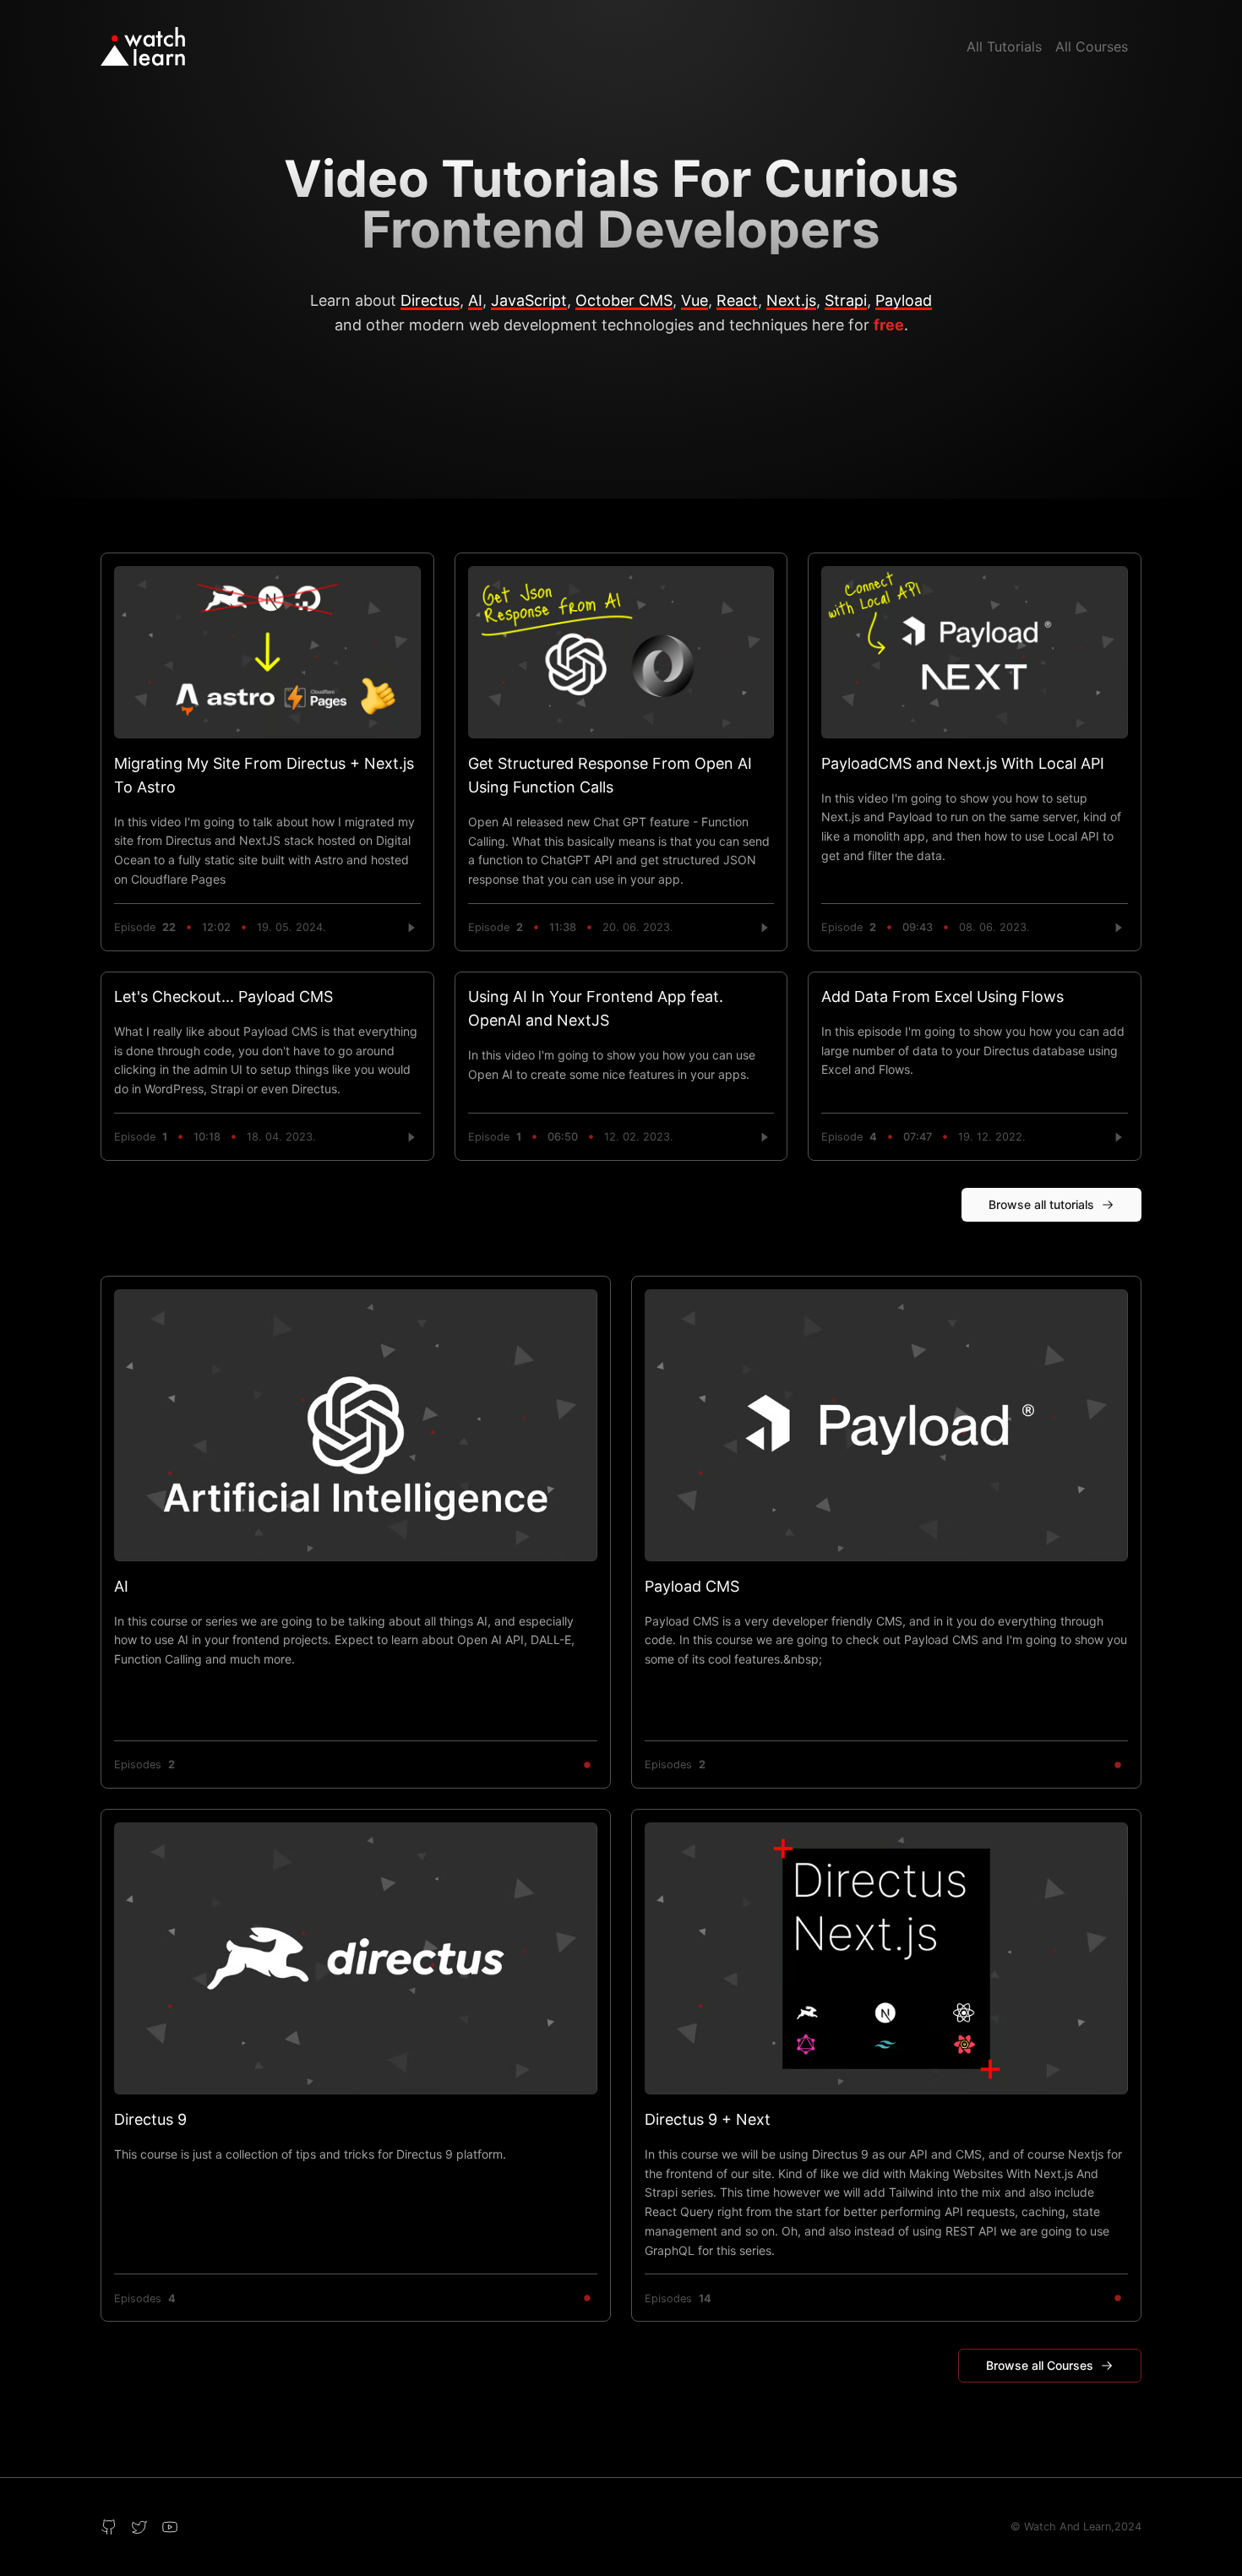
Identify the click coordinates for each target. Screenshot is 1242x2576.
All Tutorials (1004, 46)
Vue (695, 300)
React (737, 300)
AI (475, 300)
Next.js (791, 300)
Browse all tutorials (1041, 1204)
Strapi (846, 300)
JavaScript (529, 300)
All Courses (1092, 46)
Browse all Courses (1040, 2365)
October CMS (624, 300)
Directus (430, 300)
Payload (904, 300)
